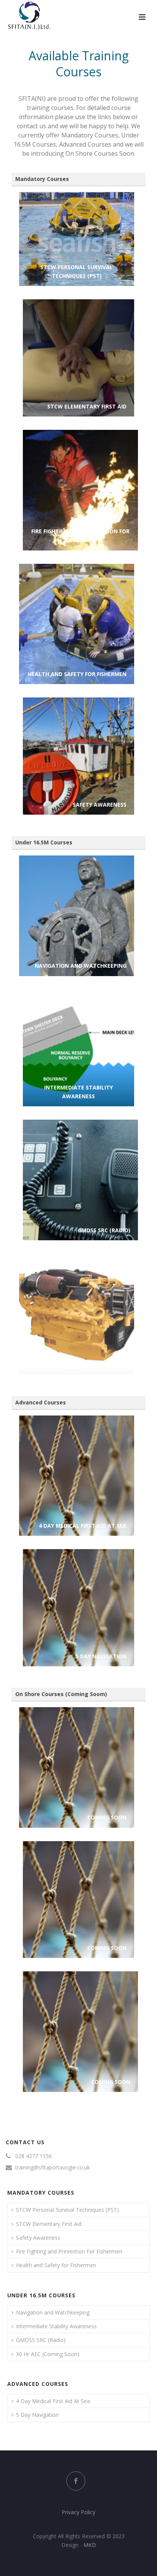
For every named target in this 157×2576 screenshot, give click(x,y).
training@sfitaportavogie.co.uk (53, 2168)
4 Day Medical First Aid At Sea (53, 2401)
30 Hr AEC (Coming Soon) (48, 2354)
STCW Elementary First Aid (49, 2224)
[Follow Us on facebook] (76, 2481)
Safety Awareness (38, 2238)
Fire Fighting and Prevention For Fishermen (69, 2251)
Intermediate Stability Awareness (56, 2326)
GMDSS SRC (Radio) (41, 2340)
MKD (90, 2545)
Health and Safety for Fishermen (56, 2265)
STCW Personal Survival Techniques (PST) (67, 2210)
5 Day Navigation (37, 2415)
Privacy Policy (78, 2512)
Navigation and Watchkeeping (53, 2312)
